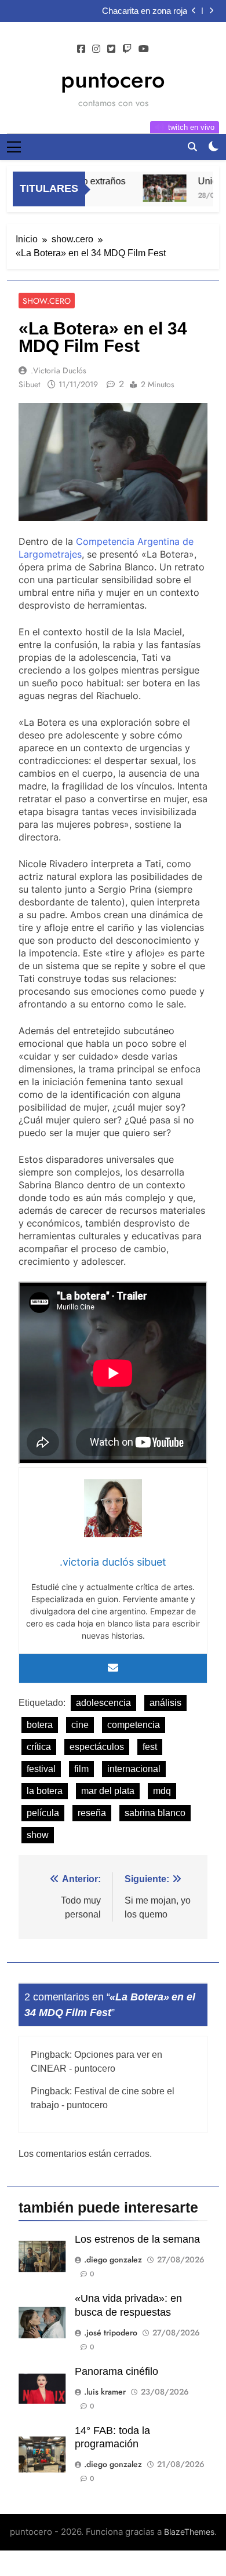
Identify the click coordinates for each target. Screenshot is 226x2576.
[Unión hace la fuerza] (157, 188)
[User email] (113, 1668)
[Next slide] (211, 11)
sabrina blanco (155, 1813)
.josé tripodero (111, 2333)
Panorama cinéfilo (116, 2371)
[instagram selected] (96, 49)
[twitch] (127, 49)
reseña (92, 1813)
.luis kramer (105, 2392)
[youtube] (144, 49)
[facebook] (81, 49)
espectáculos (97, 1747)
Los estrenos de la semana (137, 2239)
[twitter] (111, 49)
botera (40, 1725)
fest (150, 1747)
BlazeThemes (189, 2532)
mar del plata (108, 1791)
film (81, 1769)
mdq (162, 1791)
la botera (45, 1791)
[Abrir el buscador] (192, 147)
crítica (39, 1747)
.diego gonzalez (113, 2260)
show (38, 1835)
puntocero (113, 79)
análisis (165, 1703)
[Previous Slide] (194, 11)
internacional (134, 1769)
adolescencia (103, 1703)
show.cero (47, 301)
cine (80, 1725)
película (43, 1813)
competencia (134, 1725)
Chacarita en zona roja (145, 11)
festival (41, 1769)
